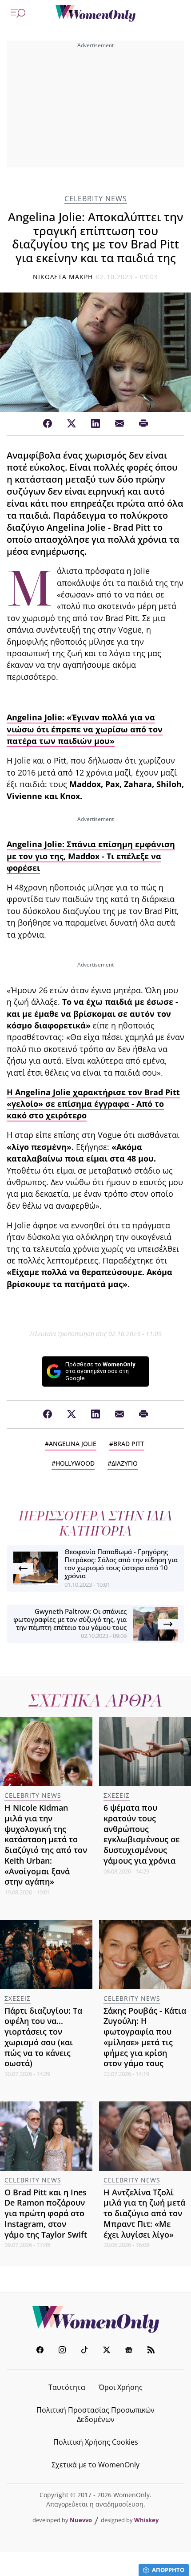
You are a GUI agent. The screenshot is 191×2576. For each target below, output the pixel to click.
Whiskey (146, 2520)
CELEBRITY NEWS (96, 199)
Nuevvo (81, 2520)
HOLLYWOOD (75, 1463)
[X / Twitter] (72, 424)
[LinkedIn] (95, 424)
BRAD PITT (129, 1444)
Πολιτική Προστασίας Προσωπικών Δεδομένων (95, 2415)
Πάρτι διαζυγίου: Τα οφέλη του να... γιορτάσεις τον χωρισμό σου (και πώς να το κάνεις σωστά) (43, 2037)
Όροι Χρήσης (121, 2387)
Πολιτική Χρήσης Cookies (96, 2442)
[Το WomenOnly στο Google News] (129, 2351)
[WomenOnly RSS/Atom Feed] (151, 2351)
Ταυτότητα (67, 2387)
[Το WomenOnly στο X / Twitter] (107, 2351)
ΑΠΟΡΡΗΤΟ (168, 2570)
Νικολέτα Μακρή (63, 277)
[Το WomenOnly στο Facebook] (40, 2351)
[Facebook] (48, 424)
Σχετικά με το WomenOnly (95, 2465)
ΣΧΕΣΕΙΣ (117, 1795)
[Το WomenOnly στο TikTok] (84, 2351)
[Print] (143, 424)
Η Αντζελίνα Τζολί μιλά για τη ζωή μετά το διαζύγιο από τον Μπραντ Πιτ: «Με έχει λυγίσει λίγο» (144, 2213)
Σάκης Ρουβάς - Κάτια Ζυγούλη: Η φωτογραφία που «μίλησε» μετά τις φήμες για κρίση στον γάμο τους (145, 2037)
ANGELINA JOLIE (73, 1444)
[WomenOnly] (95, 13)
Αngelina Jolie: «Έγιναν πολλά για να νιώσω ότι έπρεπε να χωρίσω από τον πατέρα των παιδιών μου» (85, 729)
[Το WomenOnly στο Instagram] (62, 2351)
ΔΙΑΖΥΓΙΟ (125, 1463)
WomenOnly (95, 2320)
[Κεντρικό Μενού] (18, 13)
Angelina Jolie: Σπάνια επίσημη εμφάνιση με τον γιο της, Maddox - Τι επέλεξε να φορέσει (91, 856)
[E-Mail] (119, 424)
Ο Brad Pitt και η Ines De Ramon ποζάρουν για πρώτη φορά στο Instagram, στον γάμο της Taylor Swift (46, 2213)
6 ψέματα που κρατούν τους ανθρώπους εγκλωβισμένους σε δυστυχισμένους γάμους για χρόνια (141, 1834)
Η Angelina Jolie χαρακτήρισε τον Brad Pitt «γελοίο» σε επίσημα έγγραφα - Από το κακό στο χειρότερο (93, 1104)
